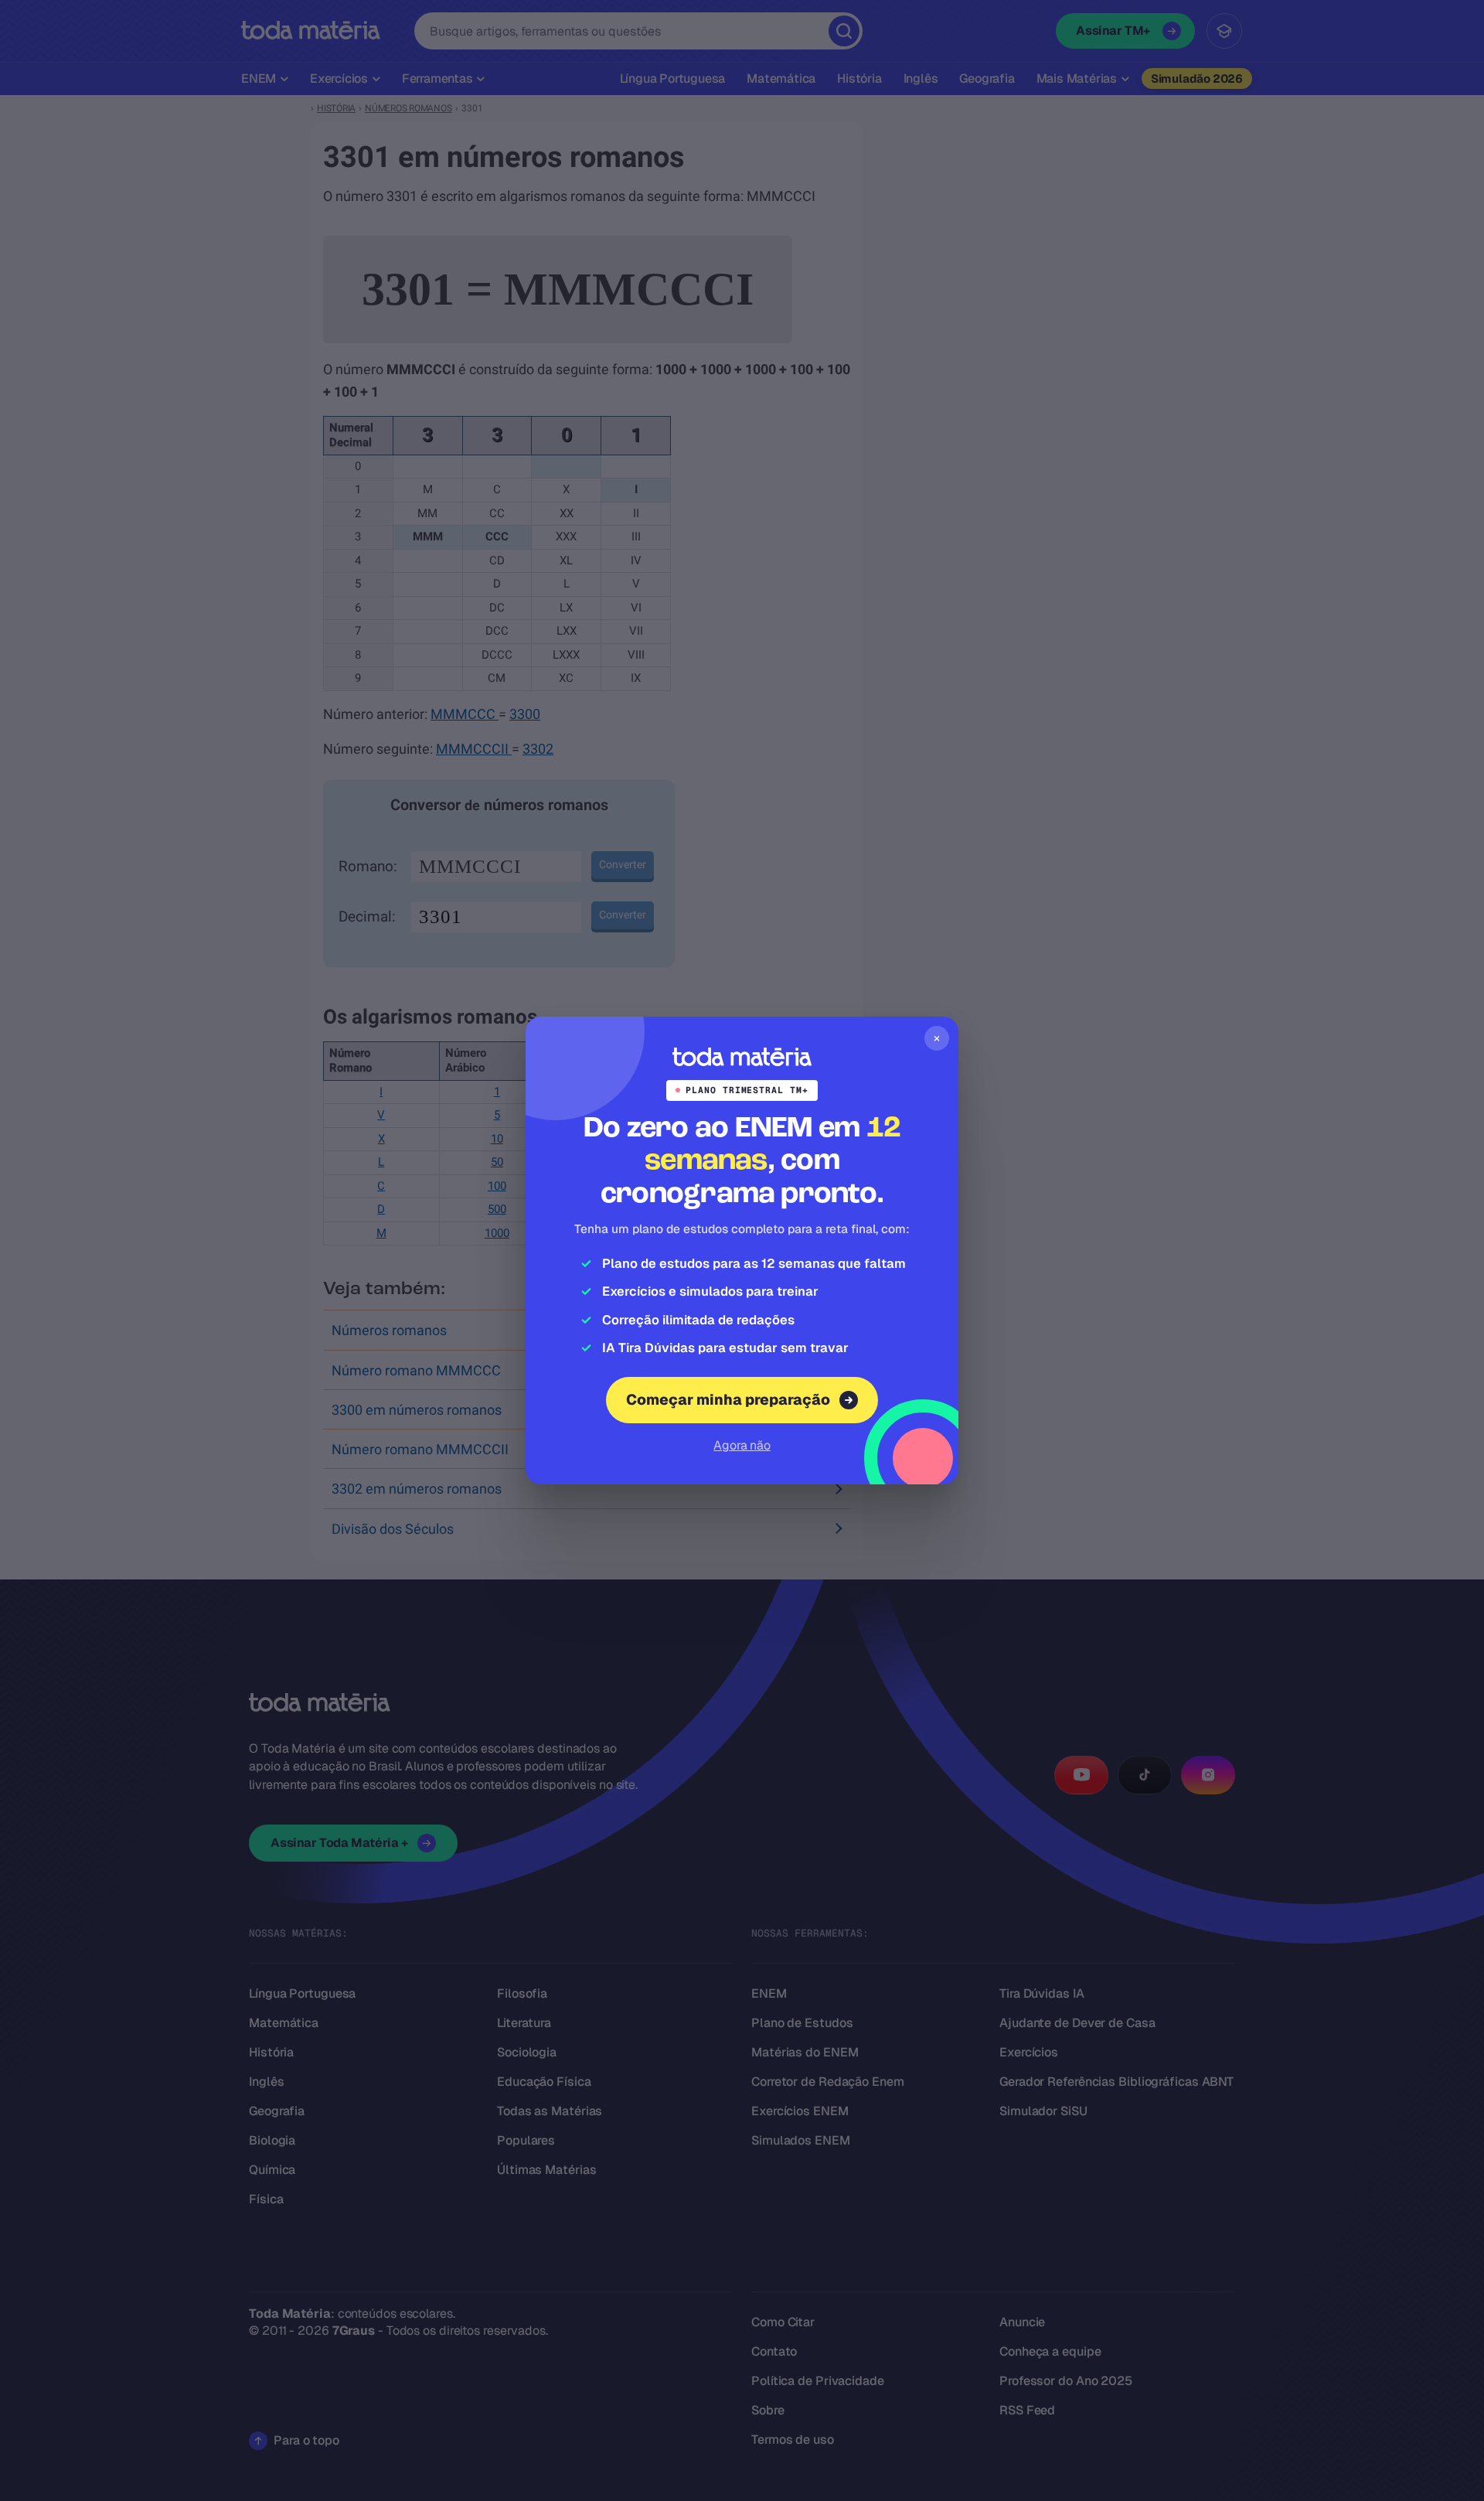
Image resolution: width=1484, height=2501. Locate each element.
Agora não (742, 1445)
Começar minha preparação (728, 1400)
